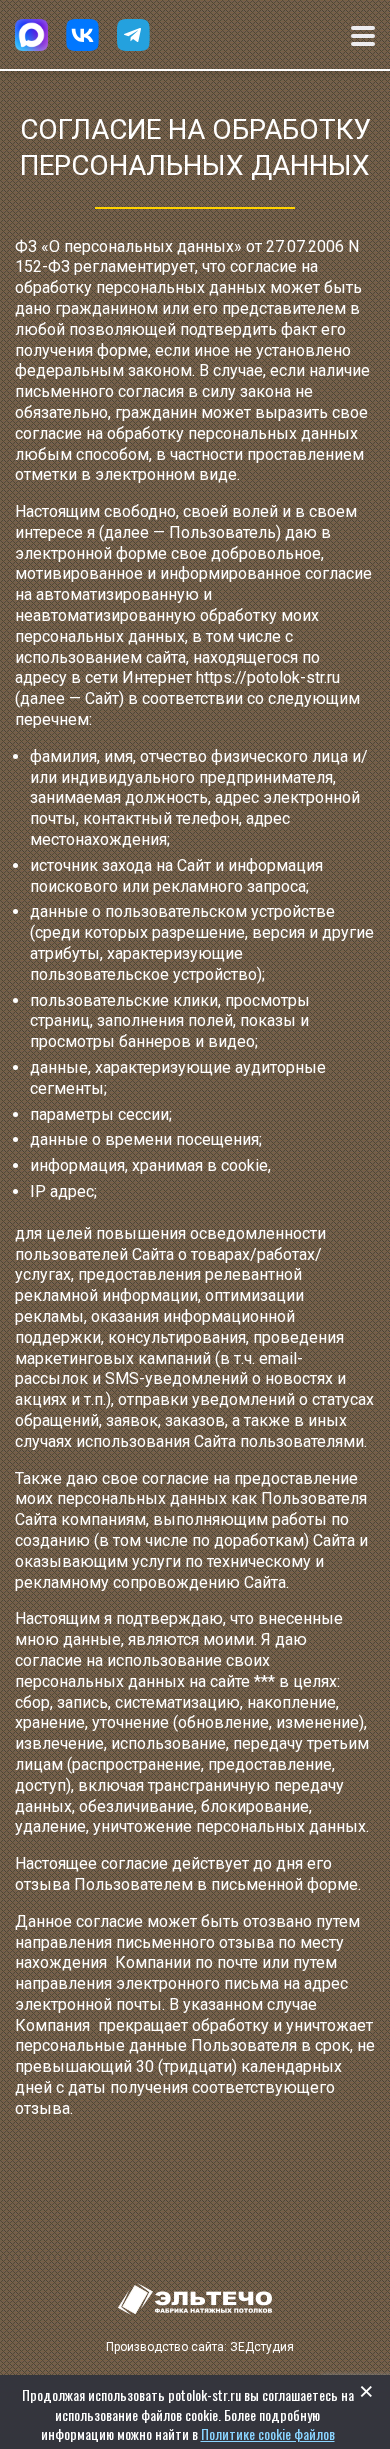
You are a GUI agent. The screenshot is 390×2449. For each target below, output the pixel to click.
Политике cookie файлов (268, 2434)
